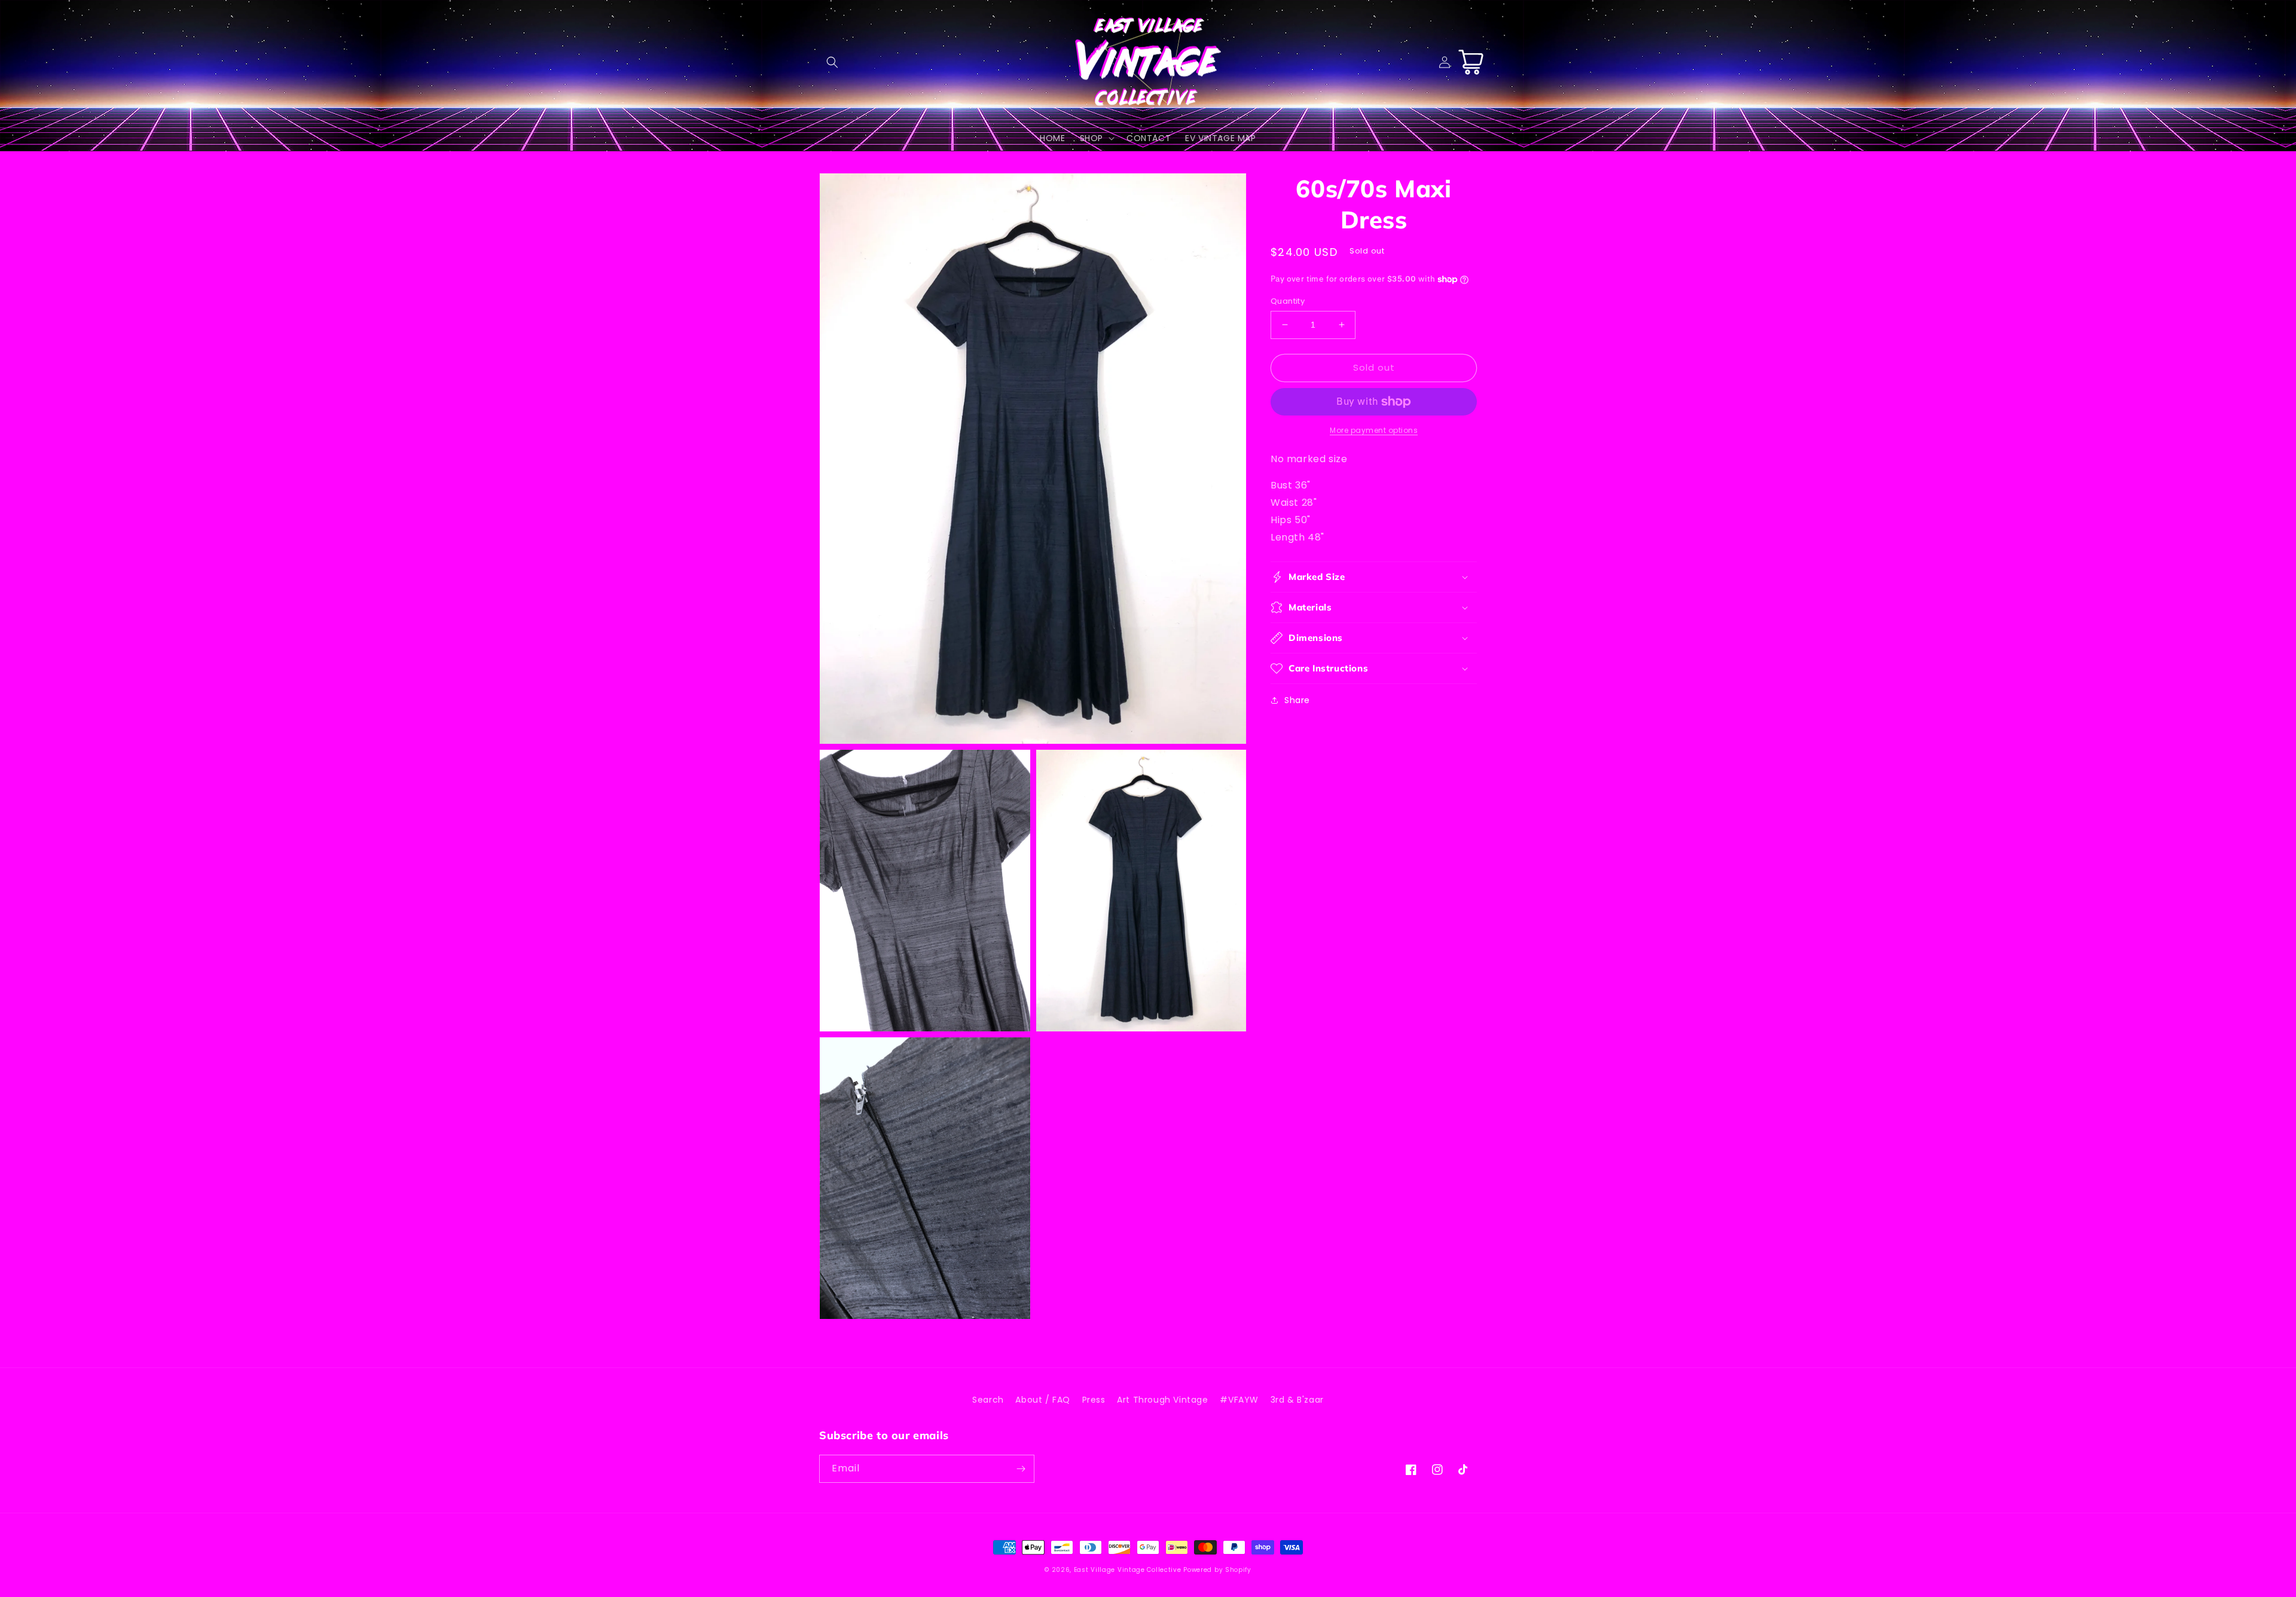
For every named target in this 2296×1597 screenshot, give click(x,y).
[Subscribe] (1021, 1469)
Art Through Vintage (1162, 1400)
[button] (832, 62)
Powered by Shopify (1217, 1570)
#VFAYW (1239, 1400)
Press (1094, 1400)
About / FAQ (1043, 1400)
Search (988, 1400)
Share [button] (1297, 700)
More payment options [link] (1374, 430)
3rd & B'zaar (1297, 1400)
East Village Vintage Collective (1128, 1570)
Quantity (1288, 301)
